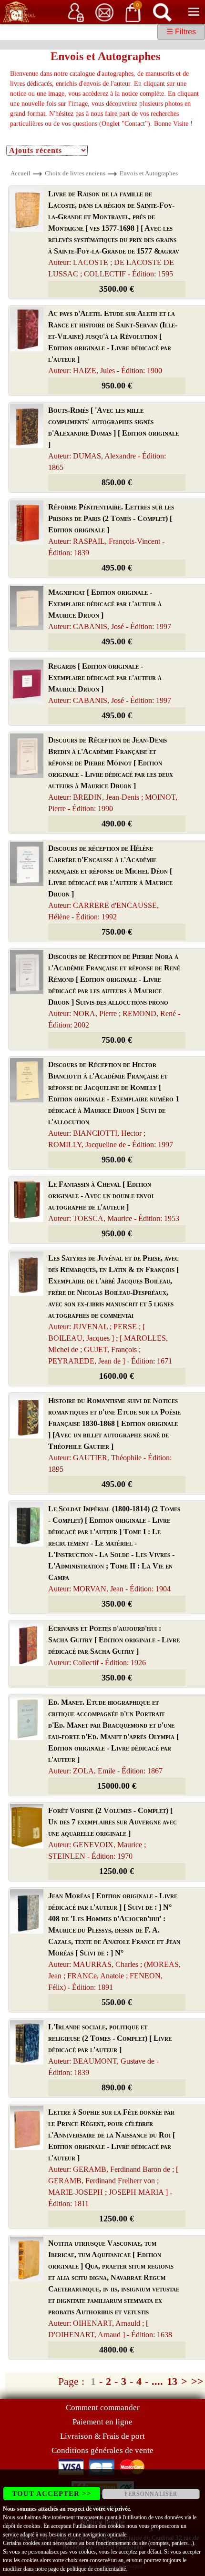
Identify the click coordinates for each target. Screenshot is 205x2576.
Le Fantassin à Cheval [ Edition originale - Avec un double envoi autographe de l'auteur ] (114, 1201)
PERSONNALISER (151, 2494)
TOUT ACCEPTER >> (52, 2494)
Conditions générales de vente (102, 2450)
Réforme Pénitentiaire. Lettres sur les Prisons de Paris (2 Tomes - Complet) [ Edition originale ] (111, 530)
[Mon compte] (76, 12)
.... (157, 2381)
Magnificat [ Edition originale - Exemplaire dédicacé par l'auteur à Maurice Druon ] (110, 609)
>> (197, 2381)
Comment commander (103, 2408)
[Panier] (133, 12)
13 (172, 2381)
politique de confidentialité (96, 2569)
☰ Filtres (181, 32)
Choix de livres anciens (75, 173)
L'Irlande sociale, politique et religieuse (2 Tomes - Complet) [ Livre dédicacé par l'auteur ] (110, 2050)
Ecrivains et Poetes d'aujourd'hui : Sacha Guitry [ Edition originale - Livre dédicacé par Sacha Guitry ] (114, 1645)
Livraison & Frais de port (102, 2436)
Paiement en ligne (102, 2422)
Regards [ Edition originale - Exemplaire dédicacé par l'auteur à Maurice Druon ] (110, 683)
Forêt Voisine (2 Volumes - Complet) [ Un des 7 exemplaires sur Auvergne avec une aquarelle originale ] (113, 1833)
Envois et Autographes (149, 173)
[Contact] (104, 12)
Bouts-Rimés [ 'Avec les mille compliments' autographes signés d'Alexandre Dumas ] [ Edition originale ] (113, 439)
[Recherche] (162, 12)
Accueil (20, 173)
